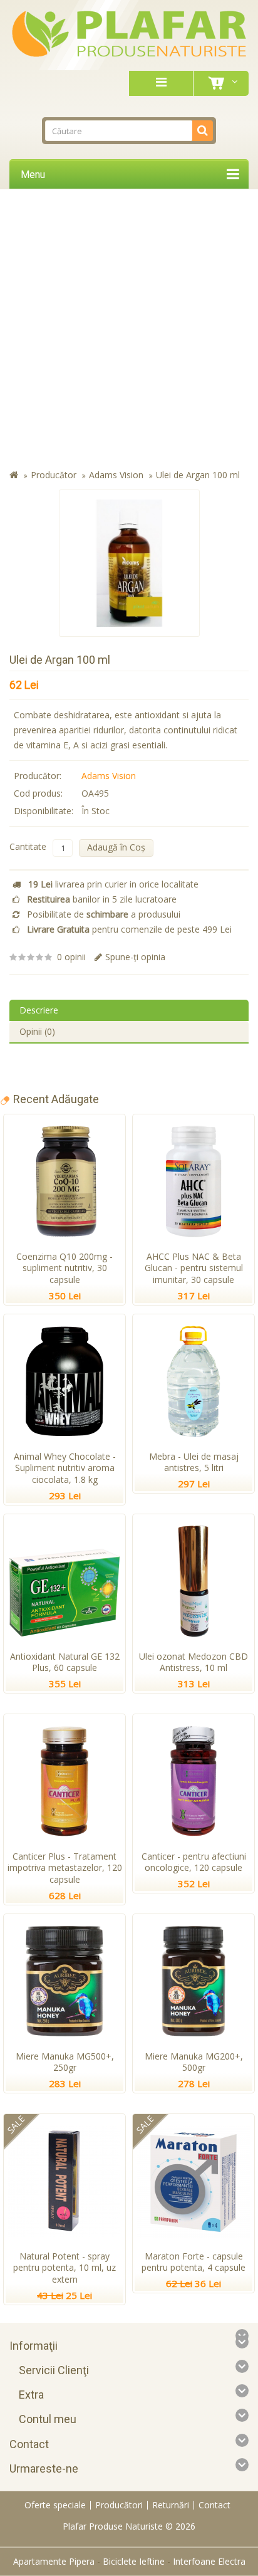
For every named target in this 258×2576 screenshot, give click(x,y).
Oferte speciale (55, 2505)
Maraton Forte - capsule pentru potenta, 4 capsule (194, 2262)
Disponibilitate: (44, 811)
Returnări (171, 2505)
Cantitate (28, 846)
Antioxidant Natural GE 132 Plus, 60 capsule (65, 1662)
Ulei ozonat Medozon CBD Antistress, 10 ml (194, 1662)
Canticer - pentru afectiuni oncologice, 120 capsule (194, 1862)
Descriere (39, 1010)
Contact (214, 2505)
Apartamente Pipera (54, 2561)
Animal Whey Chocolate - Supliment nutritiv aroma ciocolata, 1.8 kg (65, 1468)
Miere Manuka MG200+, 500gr (194, 2062)
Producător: (38, 776)
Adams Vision (116, 475)
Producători (119, 2505)
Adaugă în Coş (116, 847)
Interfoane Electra (209, 2561)
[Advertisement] (129, 332)
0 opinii (71, 957)
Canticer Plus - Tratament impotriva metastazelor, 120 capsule (65, 1868)
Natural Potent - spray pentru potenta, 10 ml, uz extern (64, 2268)
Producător (54, 475)
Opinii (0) (37, 1031)
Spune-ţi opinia (135, 957)
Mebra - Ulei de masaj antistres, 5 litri (194, 1462)
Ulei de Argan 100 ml (198, 475)
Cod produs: (38, 793)
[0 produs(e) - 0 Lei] (219, 83)
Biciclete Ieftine (134, 2561)
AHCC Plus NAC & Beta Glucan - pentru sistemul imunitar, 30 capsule (194, 1268)
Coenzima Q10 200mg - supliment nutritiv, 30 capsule (64, 1268)
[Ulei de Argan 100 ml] (129, 563)
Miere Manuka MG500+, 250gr (65, 2062)
